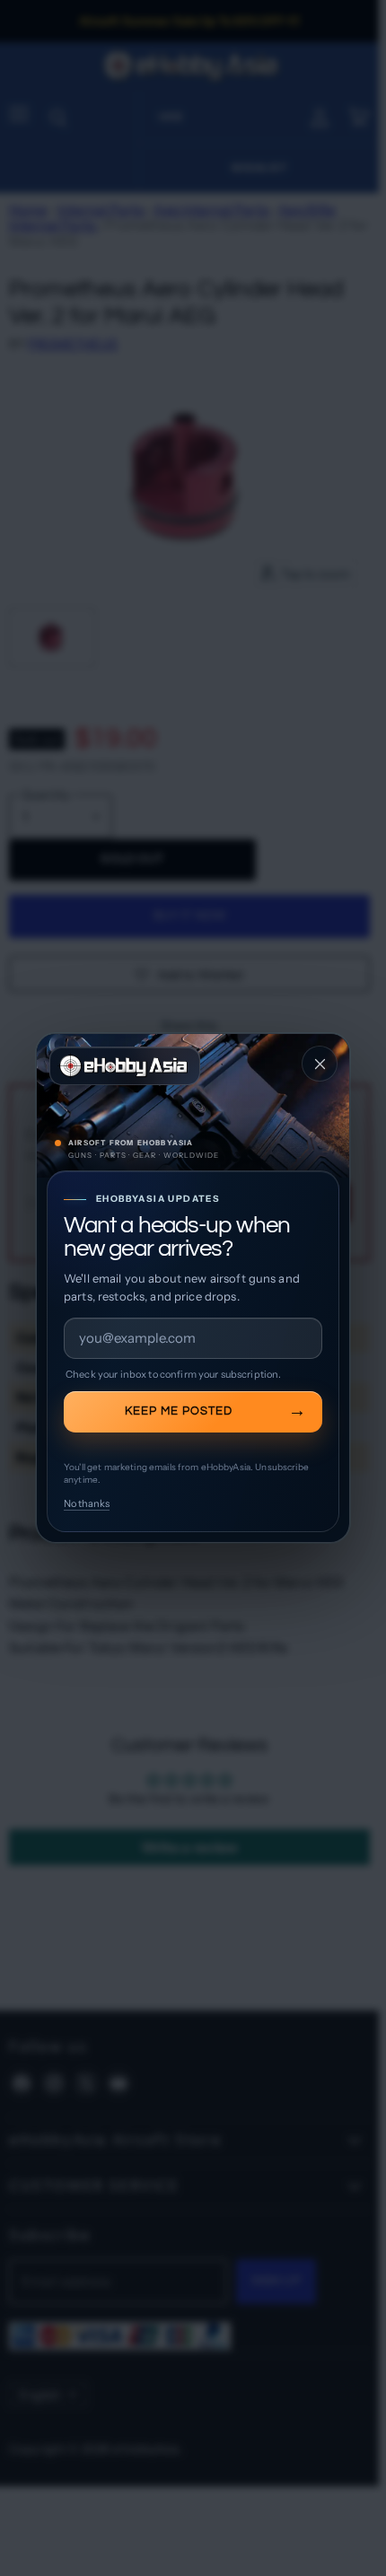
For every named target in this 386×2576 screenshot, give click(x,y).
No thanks (87, 1503)
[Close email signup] (320, 1064)
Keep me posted (179, 1411)
